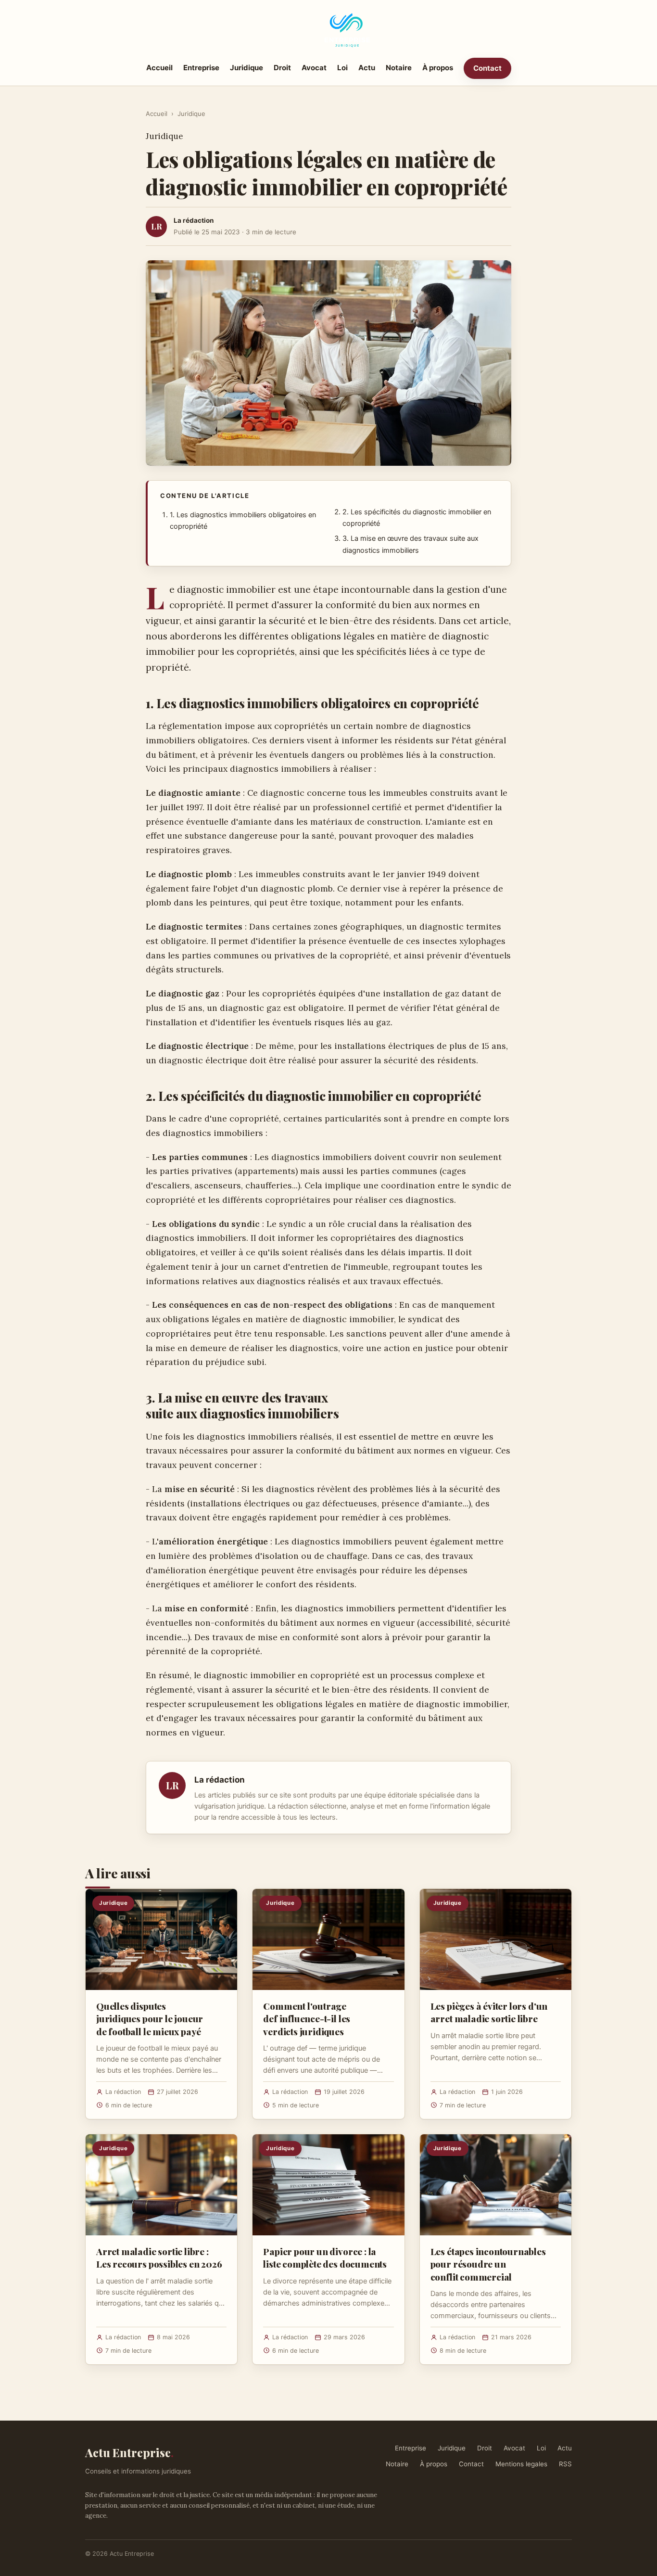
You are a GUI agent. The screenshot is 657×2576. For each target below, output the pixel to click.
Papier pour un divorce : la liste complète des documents (325, 2257)
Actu (367, 68)
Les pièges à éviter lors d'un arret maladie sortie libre (489, 2012)
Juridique (246, 68)
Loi (342, 68)
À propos (438, 68)
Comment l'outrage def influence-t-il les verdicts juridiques (307, 2018)
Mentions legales (521, 2464)
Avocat (314, 68)
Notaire (399, 68)
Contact (487, 68)
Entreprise (201, 68)
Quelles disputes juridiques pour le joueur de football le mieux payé (150, 2018)
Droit (282, 68)
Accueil (159, 68)
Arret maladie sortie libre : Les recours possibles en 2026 (159, 2257)
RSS (565, 2464)
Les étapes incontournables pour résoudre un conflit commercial (488, 2264)
